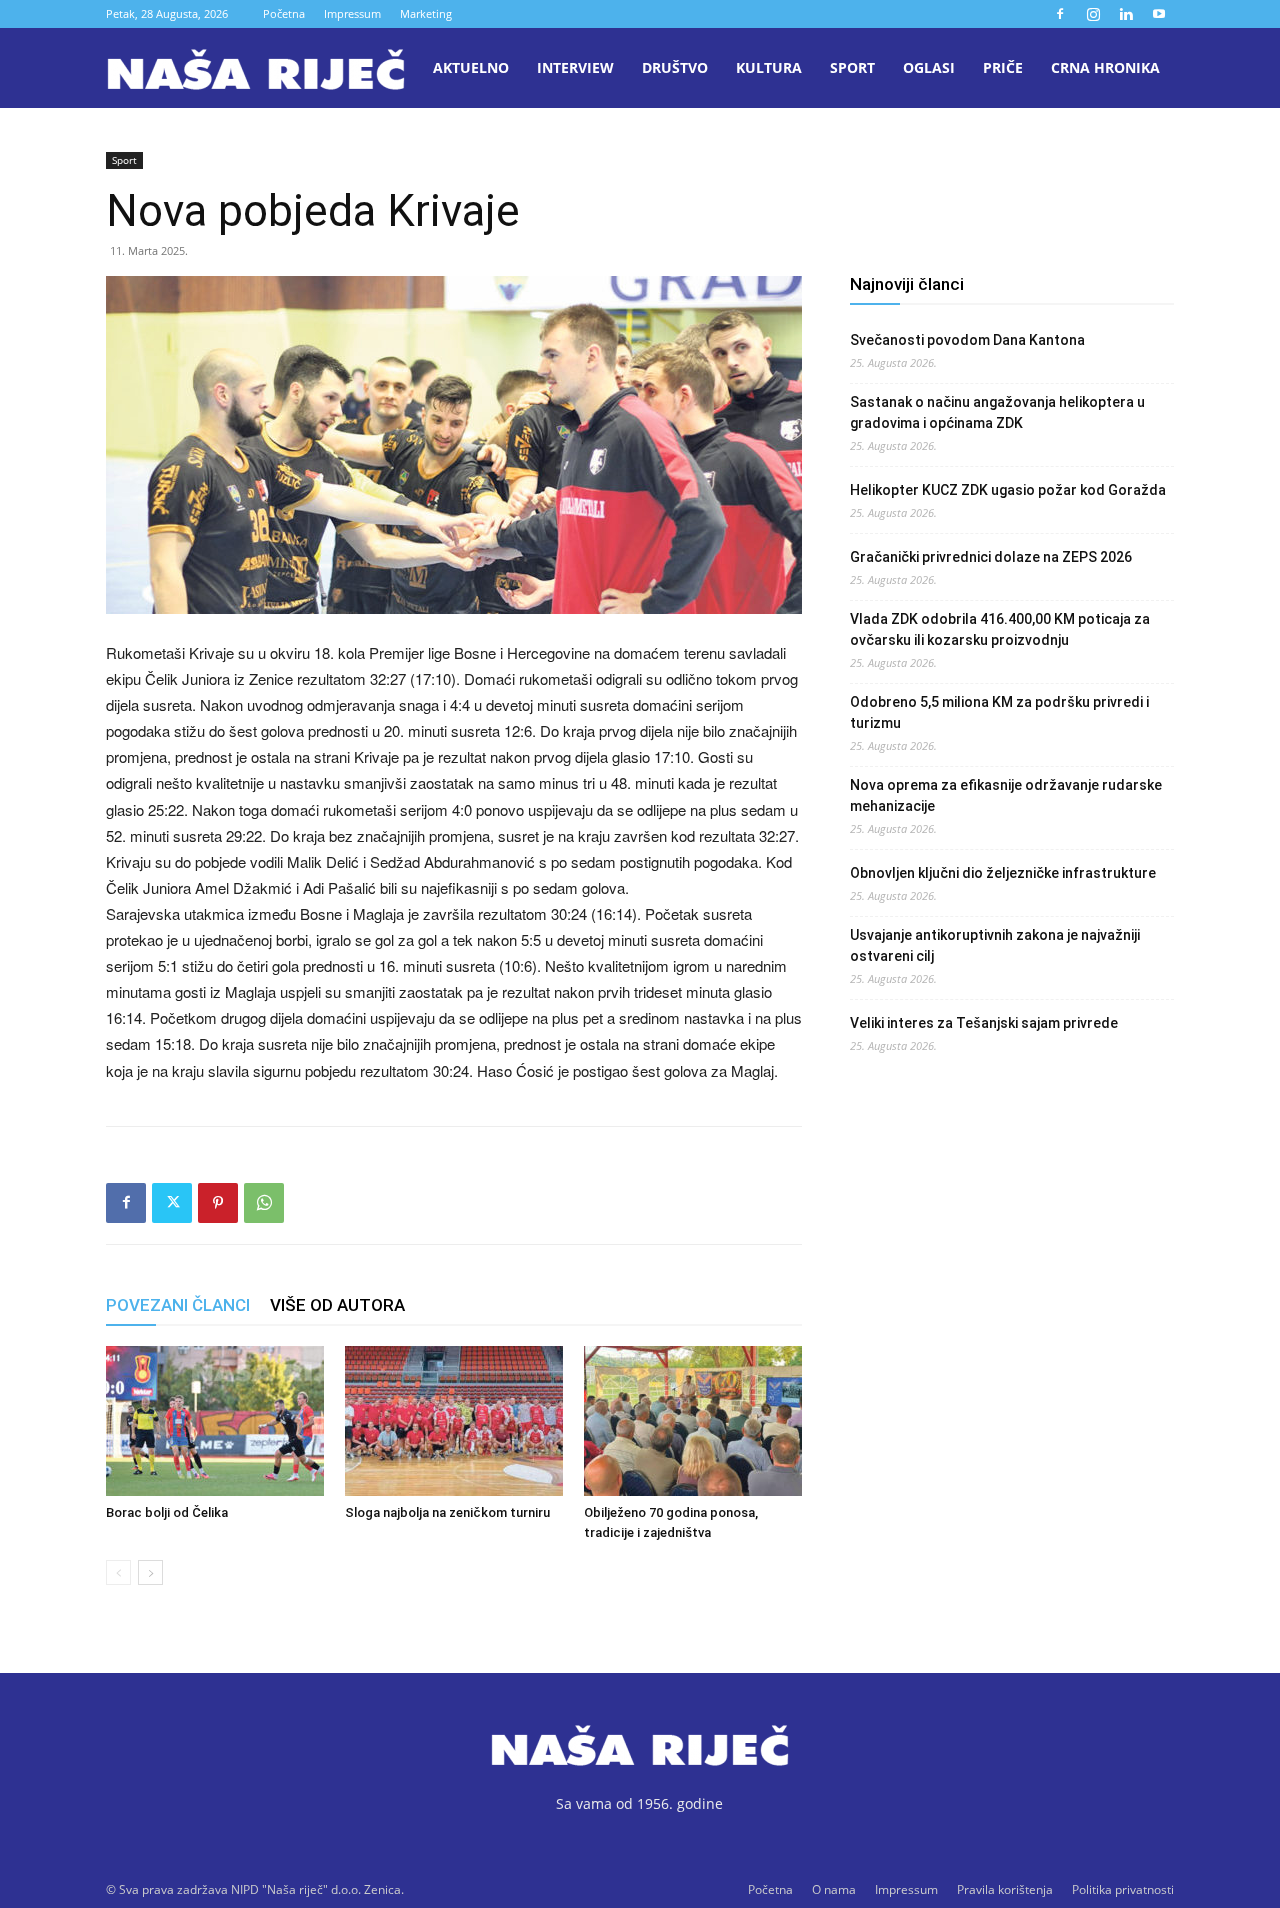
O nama (834, 1889)
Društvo (675, 67)
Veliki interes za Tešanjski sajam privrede (984, 1023)
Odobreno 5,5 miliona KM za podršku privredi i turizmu (999, 712)
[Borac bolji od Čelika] (215, 1421)
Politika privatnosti (1123, 1889)
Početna (284, 13)
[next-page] (150, 1572)
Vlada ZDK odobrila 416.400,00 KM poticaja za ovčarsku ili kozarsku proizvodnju (1000, 629)
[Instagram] (1093, 14)
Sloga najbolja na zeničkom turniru (447, 1512)
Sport (852, 67)
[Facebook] (1060, 14)
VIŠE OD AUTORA (337, 1305)
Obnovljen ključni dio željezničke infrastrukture (1003, 873)
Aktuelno (471, 67)
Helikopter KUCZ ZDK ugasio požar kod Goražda (1008, 490)
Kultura (769, 67)
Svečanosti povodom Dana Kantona (967, 340)
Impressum (352, 13)
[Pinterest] (218, 1203)
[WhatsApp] (264, 1203)
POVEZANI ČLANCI (178, 1305)
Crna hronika (1105, 67)
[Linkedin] (1126, 14)
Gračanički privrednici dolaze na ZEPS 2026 (991, 557)
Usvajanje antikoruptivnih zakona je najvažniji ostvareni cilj (995, 945)
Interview (575, 67)
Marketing (426, 13)
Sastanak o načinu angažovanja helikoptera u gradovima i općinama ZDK (997, 412)
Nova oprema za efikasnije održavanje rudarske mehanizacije (1006, 795)
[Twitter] (172, 1203)
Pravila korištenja (1005, 1889)
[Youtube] (1159, 14)
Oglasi (929, 67)
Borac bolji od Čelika (167, 1512)
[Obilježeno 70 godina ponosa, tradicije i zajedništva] (693, 1421)
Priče (1003, 67)
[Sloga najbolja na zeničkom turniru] (454, 1421)
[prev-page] (118, 1572)
